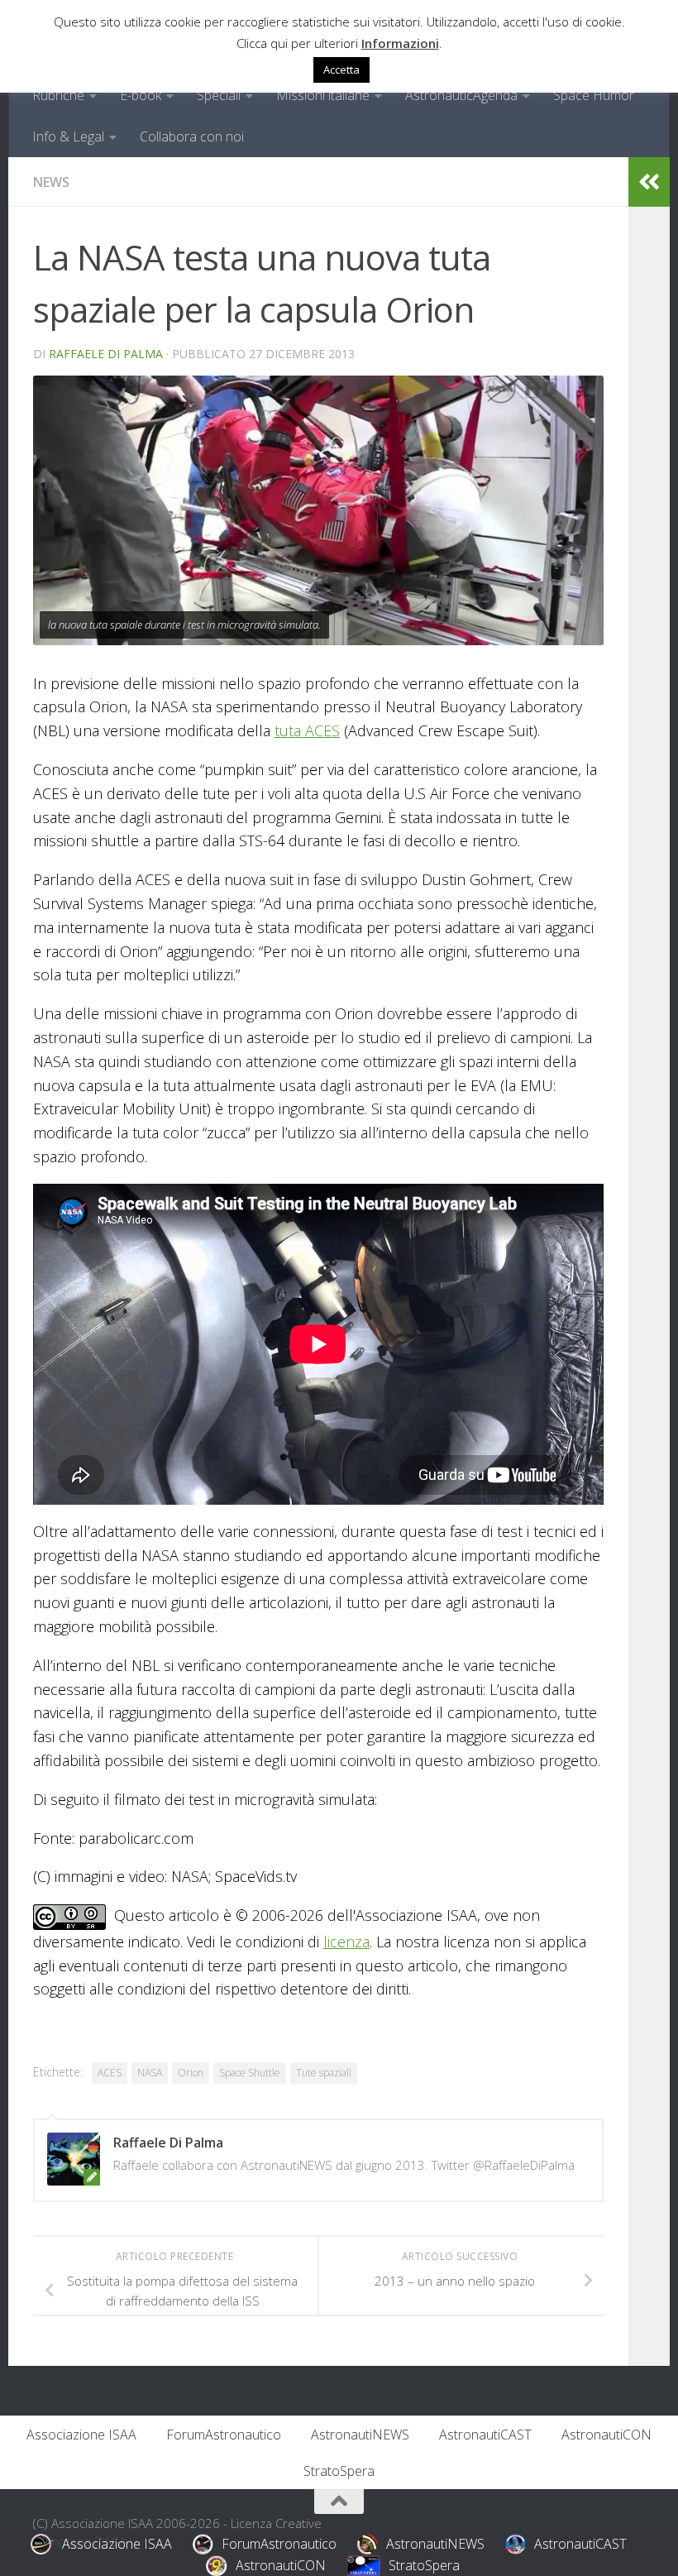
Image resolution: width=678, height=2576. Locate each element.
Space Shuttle (250, 2073)
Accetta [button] (341, 69)
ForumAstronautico (224, 2435)
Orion (191, 2073)
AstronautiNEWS (360, 2435)
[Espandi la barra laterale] (649, 182)
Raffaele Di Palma (106, 354)
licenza (346, 1942)
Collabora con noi (192, 136)
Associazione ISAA (81, 2435)
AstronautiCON (606, 2435)
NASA (150, 2073)
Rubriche (58, 95)
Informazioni (400, 43)
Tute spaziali (324, 2073)
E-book (141, 95)
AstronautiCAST (485, 2435)
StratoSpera (339, 2471)
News (51, 182)
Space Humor (594, 95)
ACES (110, 2073)
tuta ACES (307, 730)
